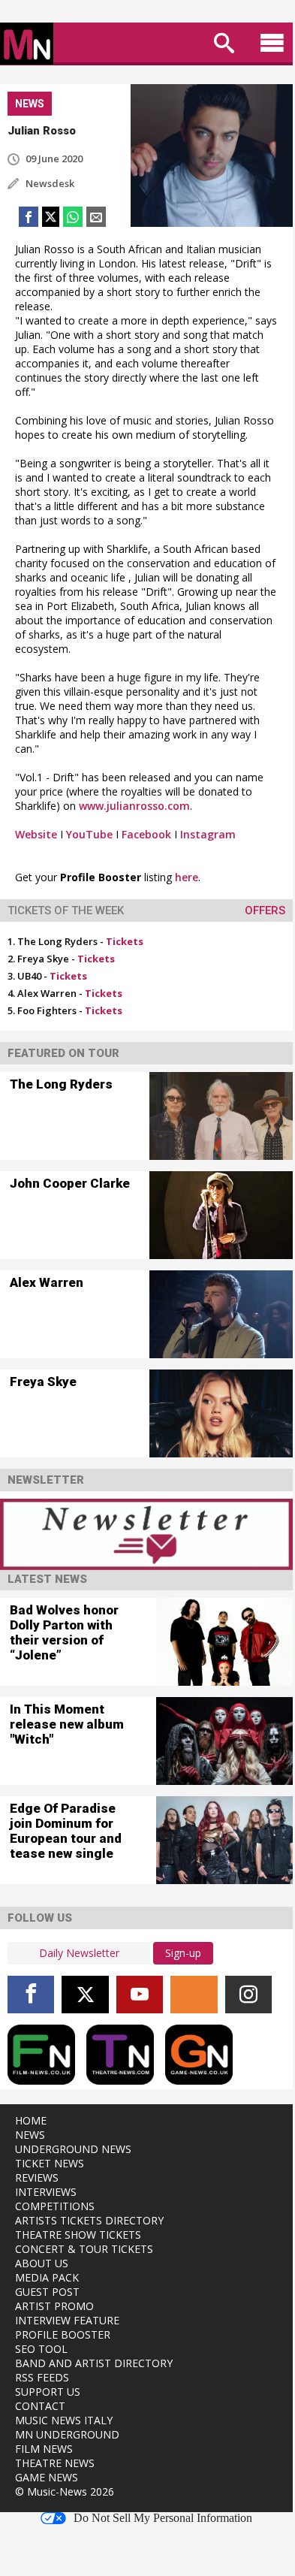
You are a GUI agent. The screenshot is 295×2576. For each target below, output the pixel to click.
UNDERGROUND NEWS (73, 2149)
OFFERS (265, 911)
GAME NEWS (47, 2477)
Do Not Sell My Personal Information (163, 2518)
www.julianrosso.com (134, 806)
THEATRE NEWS (55, 2463)
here (187, 877)
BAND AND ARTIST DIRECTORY (94, 2363)
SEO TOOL (41, 2349)
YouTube (89, 834)
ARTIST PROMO (54, 2306)
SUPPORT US (48, 2392)
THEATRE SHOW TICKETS (78, 2235)
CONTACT (40, 2406)
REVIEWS (37, 2177)
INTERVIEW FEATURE (67, 2320)
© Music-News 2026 (65, 2491)
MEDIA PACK (47, 2277)
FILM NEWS (44, 2449)
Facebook (146, 834)
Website (36, 834)
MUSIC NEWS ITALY (64, 2420)
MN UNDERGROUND (67, 2434)
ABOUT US (42, 2263)
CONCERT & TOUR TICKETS (84, 2249)
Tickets (125, 941)
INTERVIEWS (46, 2192)
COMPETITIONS (55, 2206)
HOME (31, 2120)
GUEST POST (47, 2292)
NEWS (30, 2135)
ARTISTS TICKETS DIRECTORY (89, 2220)
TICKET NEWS (50, 2163)
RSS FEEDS (42, 2377)
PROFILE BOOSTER (63, 2334)
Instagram (208, 834)
